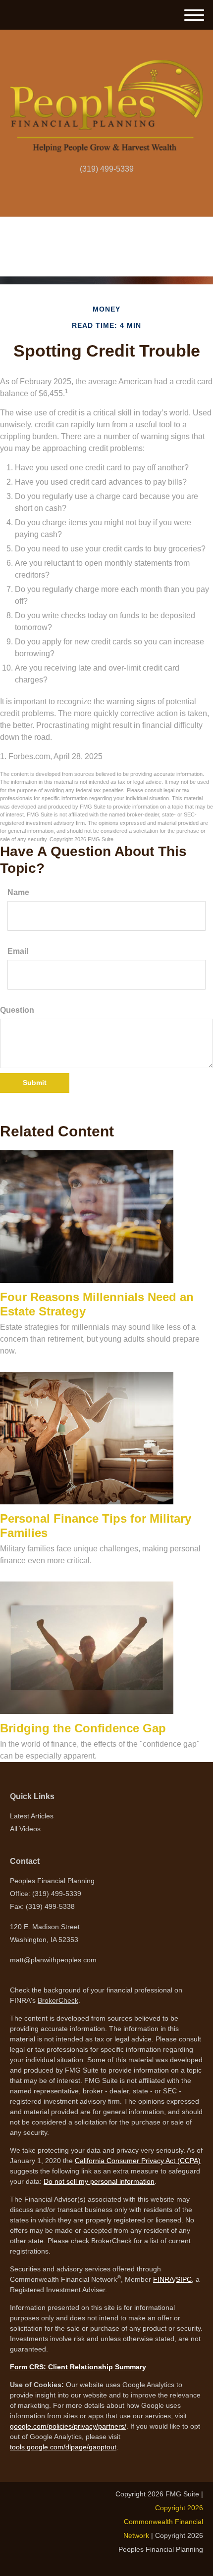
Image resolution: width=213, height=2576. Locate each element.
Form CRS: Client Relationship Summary (78, 2367)
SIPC (184, 2279)
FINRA (163, 2279)
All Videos (25, 1829)
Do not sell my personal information (99, 2181)
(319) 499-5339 (107, 169)
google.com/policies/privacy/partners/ (68, 2426)
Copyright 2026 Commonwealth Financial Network (163, 2522)
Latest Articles (32, 1816)
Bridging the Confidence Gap (83, 1728)
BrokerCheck (58, 2000)
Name (18, 892)
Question (17, 1010)
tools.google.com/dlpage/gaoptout (63, 2447)
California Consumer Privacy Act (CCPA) (138, 2161)
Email (18, 951)
